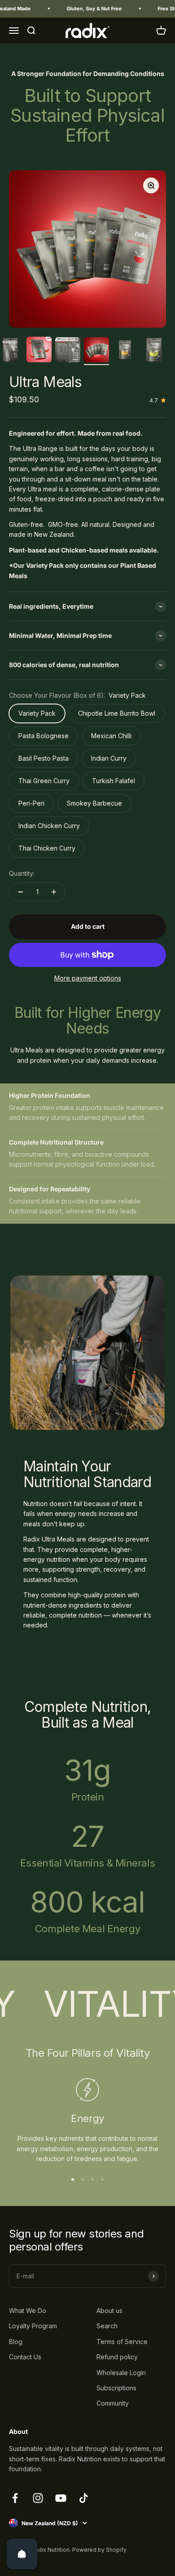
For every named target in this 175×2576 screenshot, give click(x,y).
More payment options (88, 978)
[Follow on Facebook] (15, 2498)
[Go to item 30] (154, 351)
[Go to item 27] (68, 351)
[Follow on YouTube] (61, 2498)
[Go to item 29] (125, 351)
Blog (16, 2342)
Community (113, 2403)
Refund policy (117, 2357)
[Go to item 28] (96, 351)
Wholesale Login (121, 2373)
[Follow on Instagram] (38, 2498)
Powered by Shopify (99, 2550)
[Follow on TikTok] (84, 2498)
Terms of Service (122, 2342)
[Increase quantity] (54, 892)
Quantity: (22, 873)
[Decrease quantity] (21, 892)
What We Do (28, 2311)
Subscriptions (116, 2388)
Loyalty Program (33, 2326)
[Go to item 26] (39, 351)
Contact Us (25, 2357)
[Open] (22, 2554)
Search (107, 2326)
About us (109, 2311)
